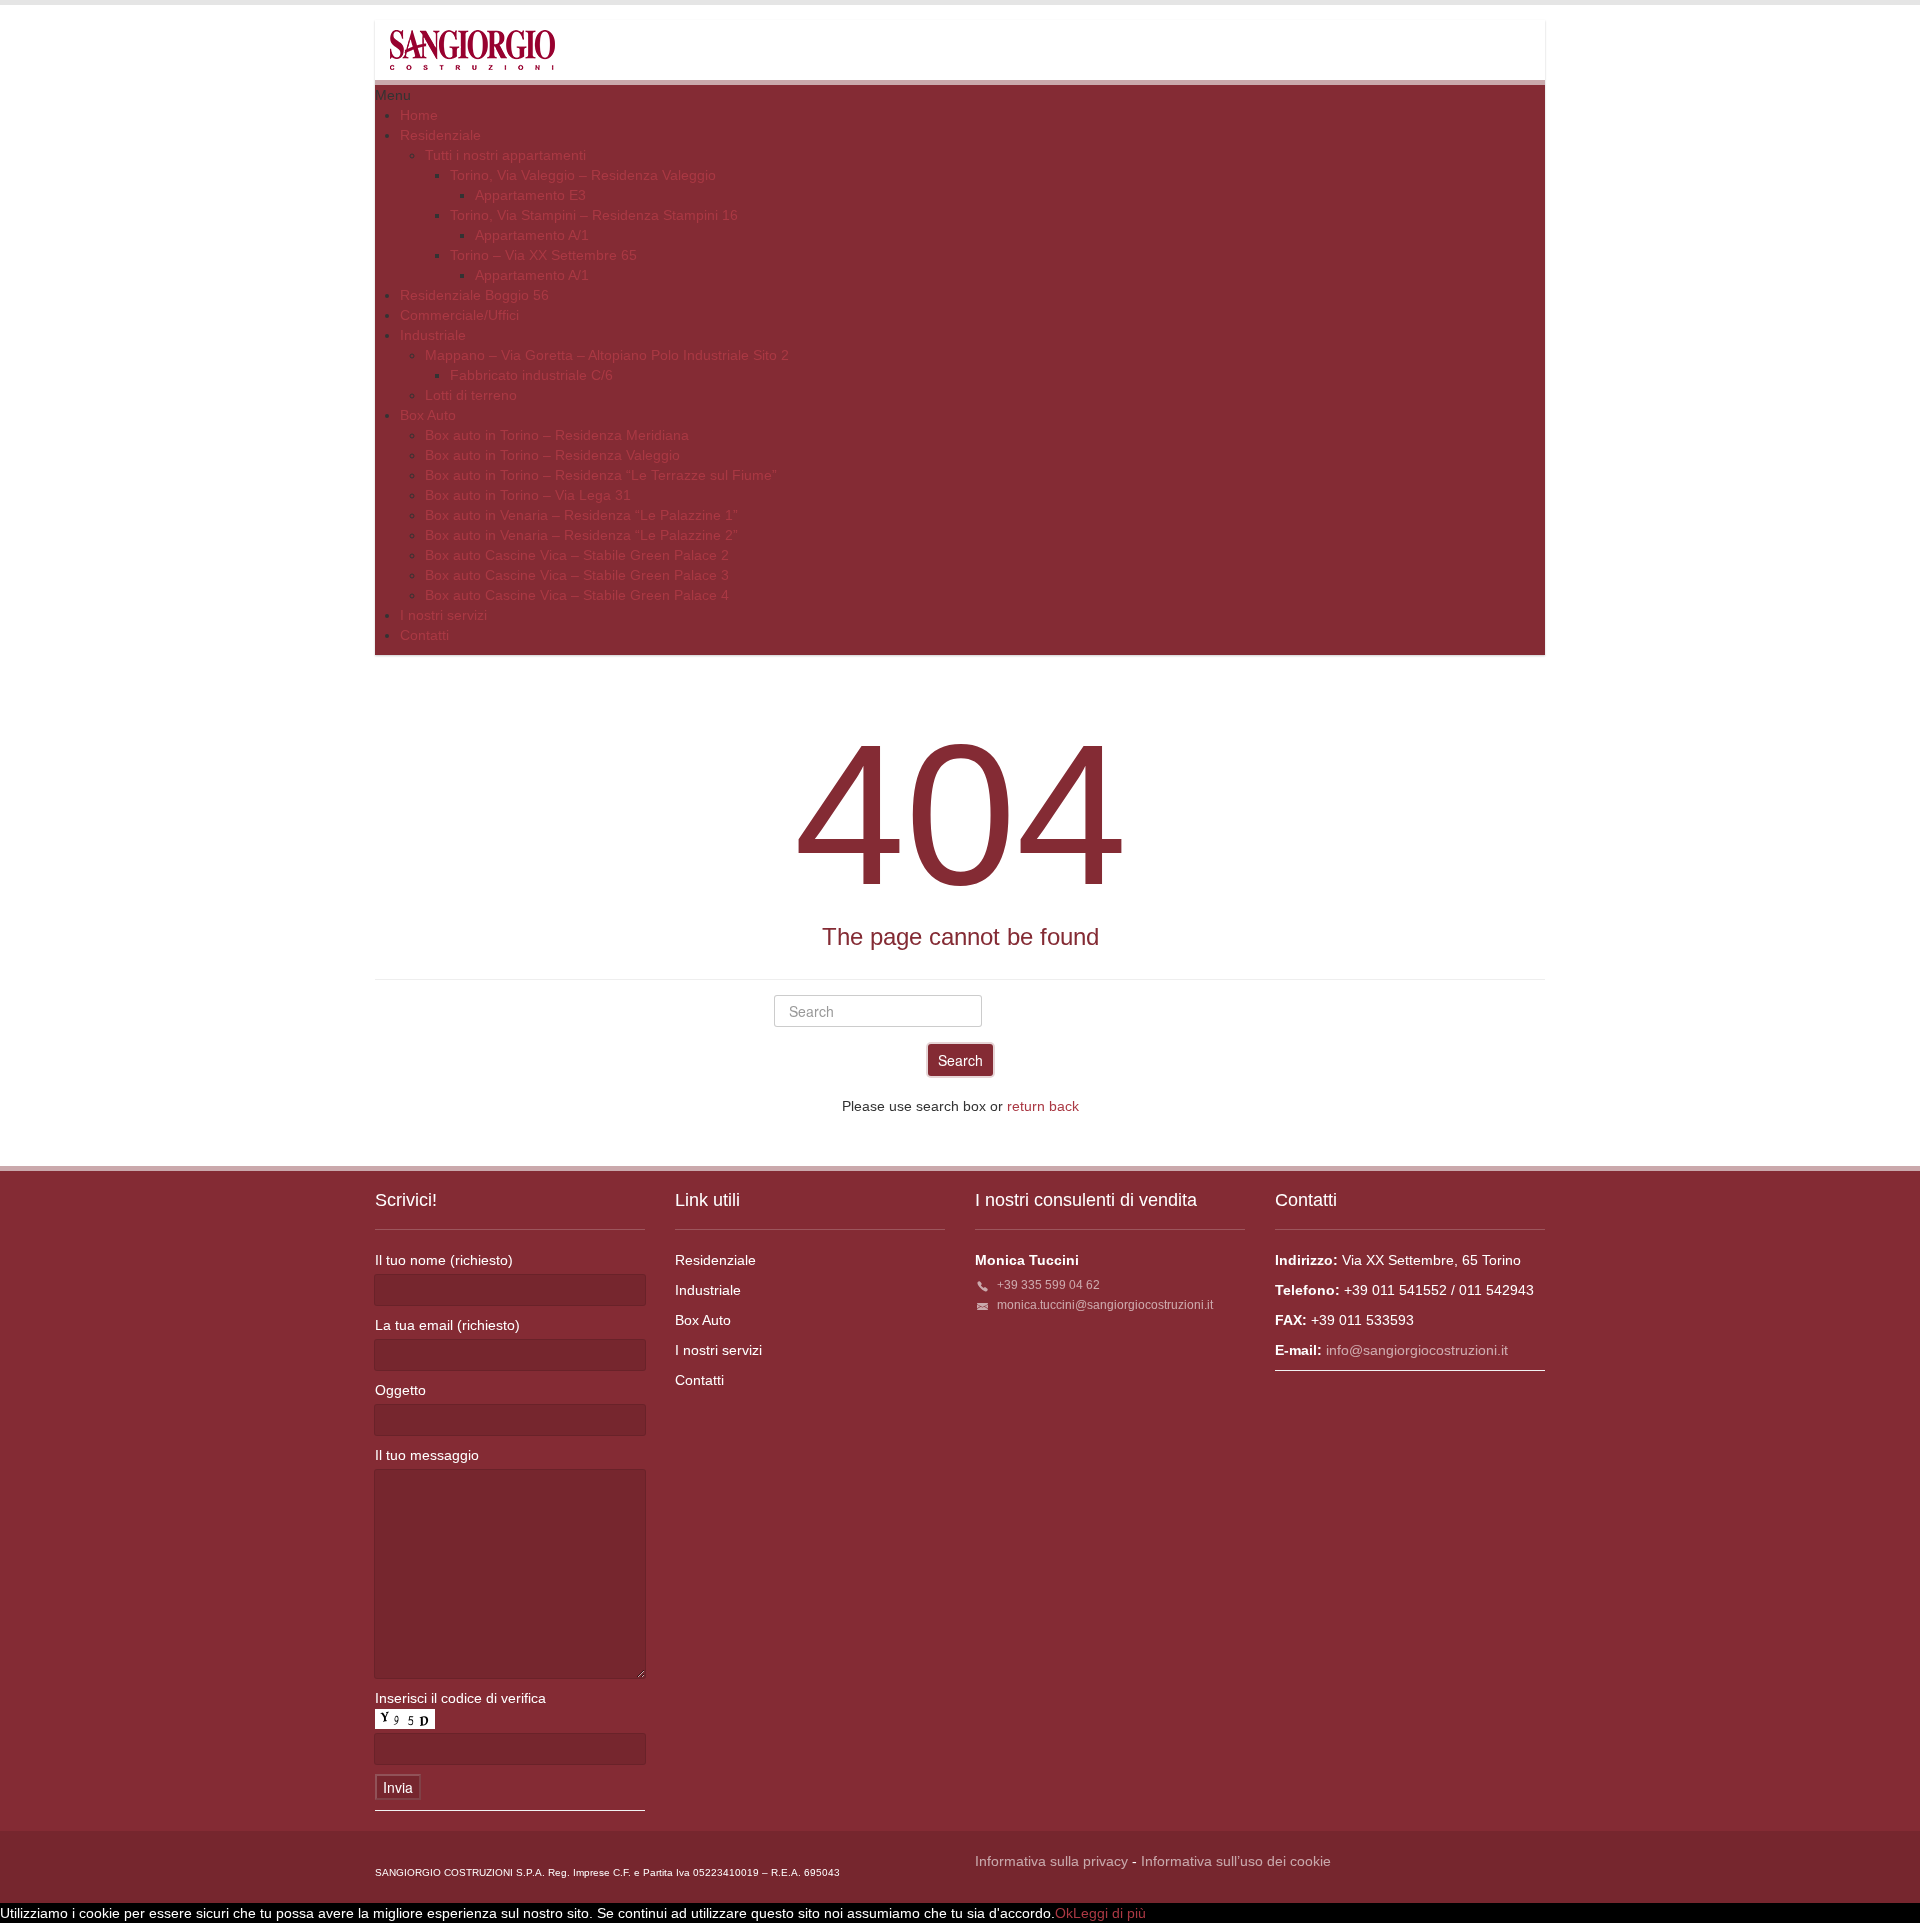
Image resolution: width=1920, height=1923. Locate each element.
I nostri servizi (718, 1350)
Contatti (699, 1380)
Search (960, 1060)
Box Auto (703, 1320)
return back (1043, 1106)
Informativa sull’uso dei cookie (1236, 1861)
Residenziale (715, 1260)
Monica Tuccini (1027, 1260)
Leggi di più (1109, 1913)
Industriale (708, 1290)
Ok (1064, 1913)
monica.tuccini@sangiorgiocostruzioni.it (1105, 1305)
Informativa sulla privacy (1051, 1861)
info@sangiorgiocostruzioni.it (1417, 1350)
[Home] (472, 49)
